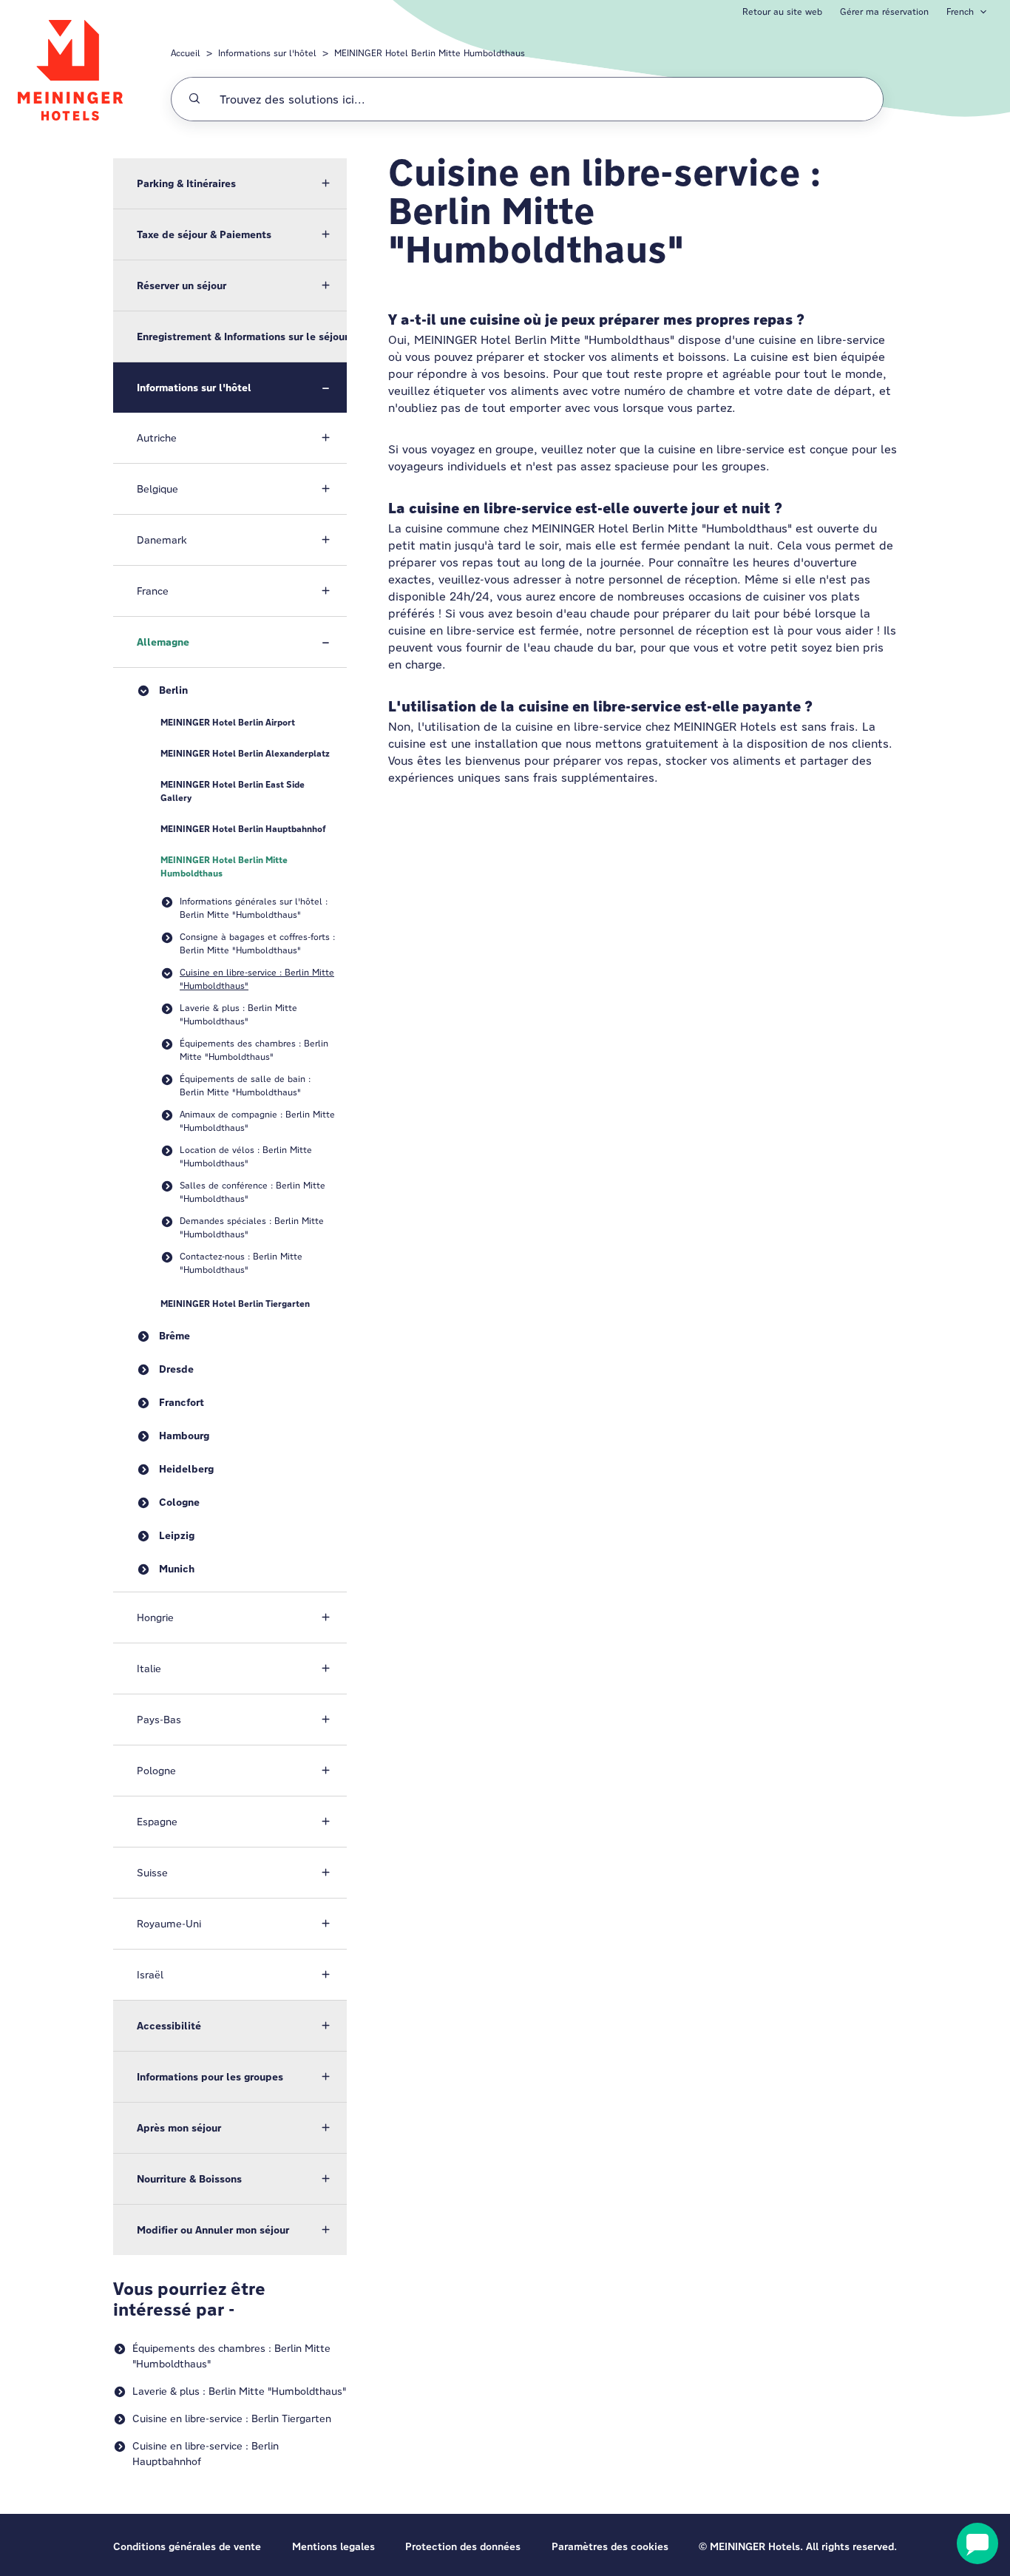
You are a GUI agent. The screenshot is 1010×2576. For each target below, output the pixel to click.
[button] (230, 183)
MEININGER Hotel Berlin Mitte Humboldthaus (430, 53)
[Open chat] (977, 2543)
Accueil (186, 53)
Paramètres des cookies (610, 2546)
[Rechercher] (194, 99)
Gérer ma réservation (884, 11)
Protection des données (463, 2546)
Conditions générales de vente (187, 2546)
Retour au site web (782, 11)
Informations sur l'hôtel (267, 53)
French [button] (960, 11)
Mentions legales (333, 2546)
